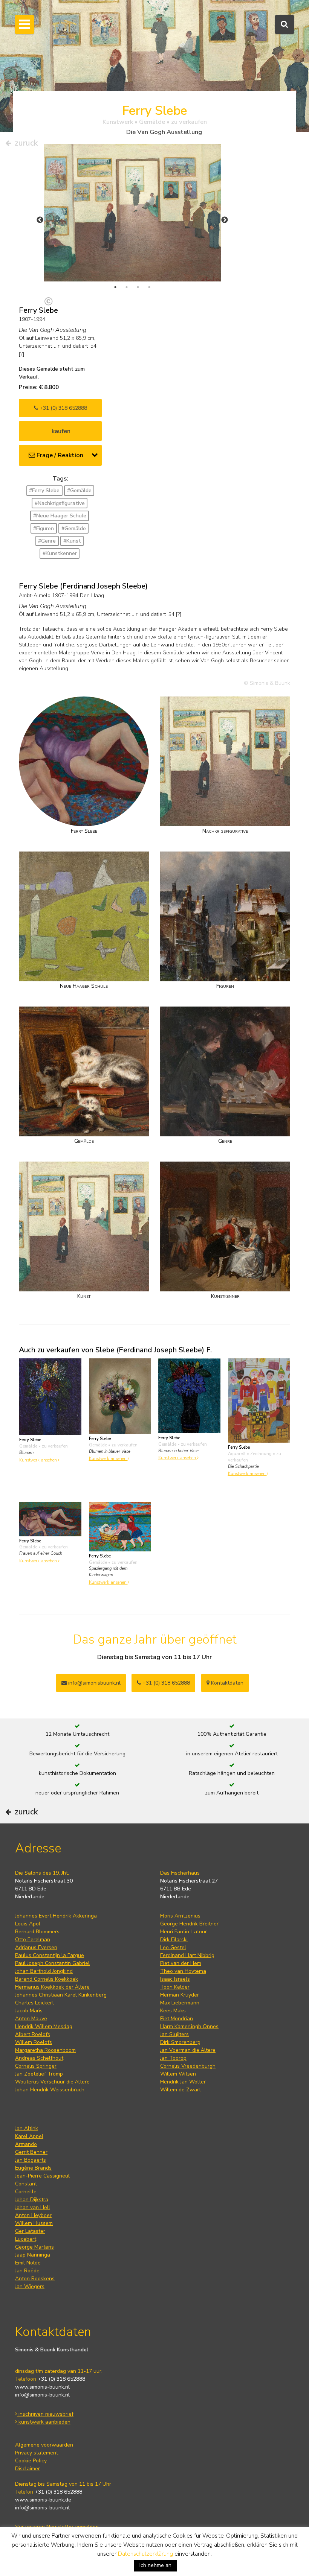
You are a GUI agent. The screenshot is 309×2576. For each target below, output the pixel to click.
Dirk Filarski (174, 1940)
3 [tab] (138, 287)
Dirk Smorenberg (180, 2042)
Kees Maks (173, 2011)
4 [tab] (149, 287)
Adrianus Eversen (36, 1947)
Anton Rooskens (35, 2279)
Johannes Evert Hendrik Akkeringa (56, 1916)
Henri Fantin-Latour (184, 1932)
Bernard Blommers (37, 1932)
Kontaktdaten (226, 1683)
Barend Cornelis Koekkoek (47, 1979)
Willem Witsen (178, 2074)
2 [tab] (127, 287)
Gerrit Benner (31, 2152)
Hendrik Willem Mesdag (44, 2026)
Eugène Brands (33, 2168)
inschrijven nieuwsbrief (45, 2414)
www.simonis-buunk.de (43, 2500)
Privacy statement (37, 2453)
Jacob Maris (29, 2011)
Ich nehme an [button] (155, 2565)
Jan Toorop (173, 2058)
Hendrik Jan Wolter (183, 2082)
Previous (40, 220)
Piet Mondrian (177, 2019)
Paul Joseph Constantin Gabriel (52, 1963)
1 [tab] (115, 287)
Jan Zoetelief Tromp (39, 2074)
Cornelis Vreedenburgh (188, 2066)
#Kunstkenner (60, 553)
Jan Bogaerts (31, 2160)
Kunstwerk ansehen (39, 1460)
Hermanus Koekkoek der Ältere (52, 1987)
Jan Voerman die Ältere (188, 2050)
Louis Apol (28, 1924)
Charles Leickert (34, 2003)
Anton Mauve (31, 2019)
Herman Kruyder (180, 1995)
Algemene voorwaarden (44, 2445)
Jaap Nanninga (33, 2255)
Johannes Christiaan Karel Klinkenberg (61, 1995)
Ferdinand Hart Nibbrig (187, 1955)
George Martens (34, 2247)
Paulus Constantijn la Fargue (50, 1955)
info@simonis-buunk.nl (42, 2395)
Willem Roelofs (34, 2042)
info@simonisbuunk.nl (94, 1683)
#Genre (47, 541)
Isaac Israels (175, 1979)
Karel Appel (29, 2136)
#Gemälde (79, 490)
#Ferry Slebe (44, 490)
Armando (26, 2144)
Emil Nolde (28, 2263)
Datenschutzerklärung (145, 2554)
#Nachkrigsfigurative (60, 503)
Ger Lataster (30, 2231)
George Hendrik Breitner (189, 1924)
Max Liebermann (180, 2003)
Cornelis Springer (36, 2066)
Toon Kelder (175, 1987)
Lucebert (26, 2239)
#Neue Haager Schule (60, 516)
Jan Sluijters (174, 2034)
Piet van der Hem (181, 1963)
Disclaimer (28, 2469)
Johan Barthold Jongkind (44, 1971)
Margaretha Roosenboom (45, 2050)
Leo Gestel (173, 1947)
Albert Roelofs (33, 2034)
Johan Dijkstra (32, 2200)
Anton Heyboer (33, 2215)
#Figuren (44, 528)
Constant (26, 2184)
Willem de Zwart (181, 2090)
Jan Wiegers (30, 2286)
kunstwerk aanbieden (44, 2422)
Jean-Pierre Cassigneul (42, 2176)
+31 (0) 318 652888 (63, 408)
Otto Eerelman (33, 1940)
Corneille (26, 2192)
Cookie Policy (31, 2461)
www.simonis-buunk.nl (42, 2387)
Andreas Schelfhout (39, 2058)
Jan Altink (27, 2128)
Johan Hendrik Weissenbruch (50, 2090)
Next (225, 220)
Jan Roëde (27, 2271)
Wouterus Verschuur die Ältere (52, 2082)
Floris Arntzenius (180, 1916)
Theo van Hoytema (183, 1971)
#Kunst (72, 541)
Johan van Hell (33, 2207)
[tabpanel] (132, 213)
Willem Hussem (34, 2223)
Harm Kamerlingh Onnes (189, 2026)
